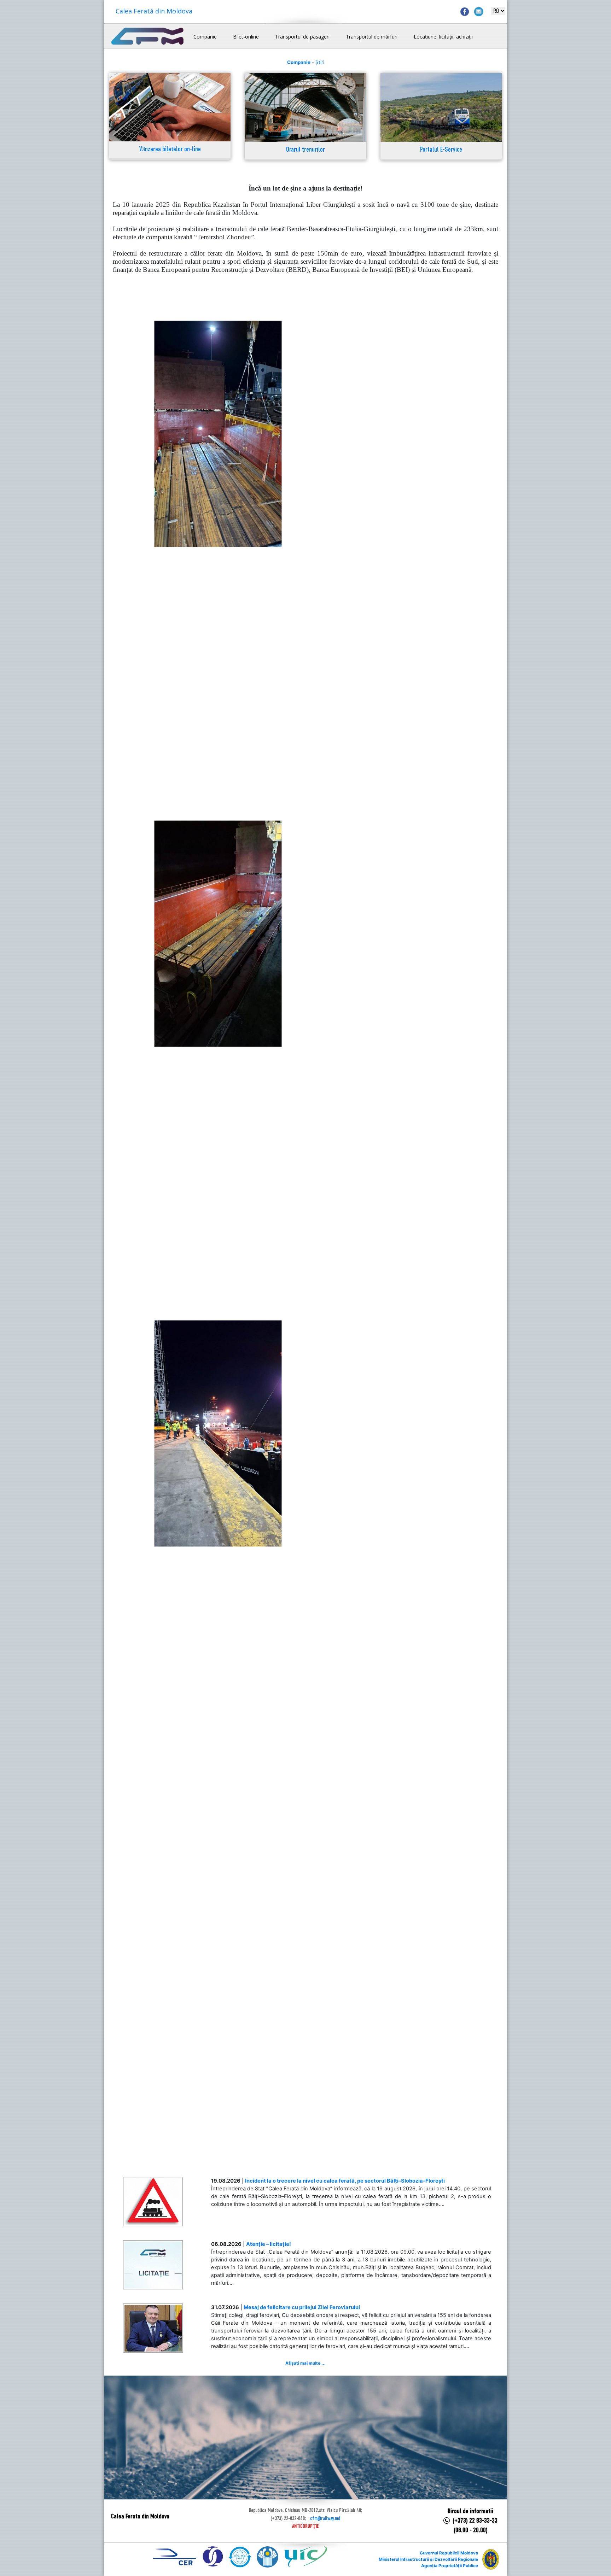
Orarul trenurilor (305, 150)
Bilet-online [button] (246, 37)
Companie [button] (205, 37)
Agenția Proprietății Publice (450, 2566)
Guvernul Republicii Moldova (449, 2553)
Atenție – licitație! (269, 2244)
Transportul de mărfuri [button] (372, 37)
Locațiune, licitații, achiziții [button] (443, 37)
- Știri (306, 62)
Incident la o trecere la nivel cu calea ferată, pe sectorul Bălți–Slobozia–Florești (345, 2181)
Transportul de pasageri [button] (302, 37)
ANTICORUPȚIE (305, 2527)
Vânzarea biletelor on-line (170, 150)
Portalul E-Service (441, 150)
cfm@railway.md (325, 2519)
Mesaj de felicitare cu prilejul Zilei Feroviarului (302, 2307)
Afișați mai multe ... (305, 2363)
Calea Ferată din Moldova (154, 11)
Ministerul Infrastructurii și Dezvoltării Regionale (428, 2559)
